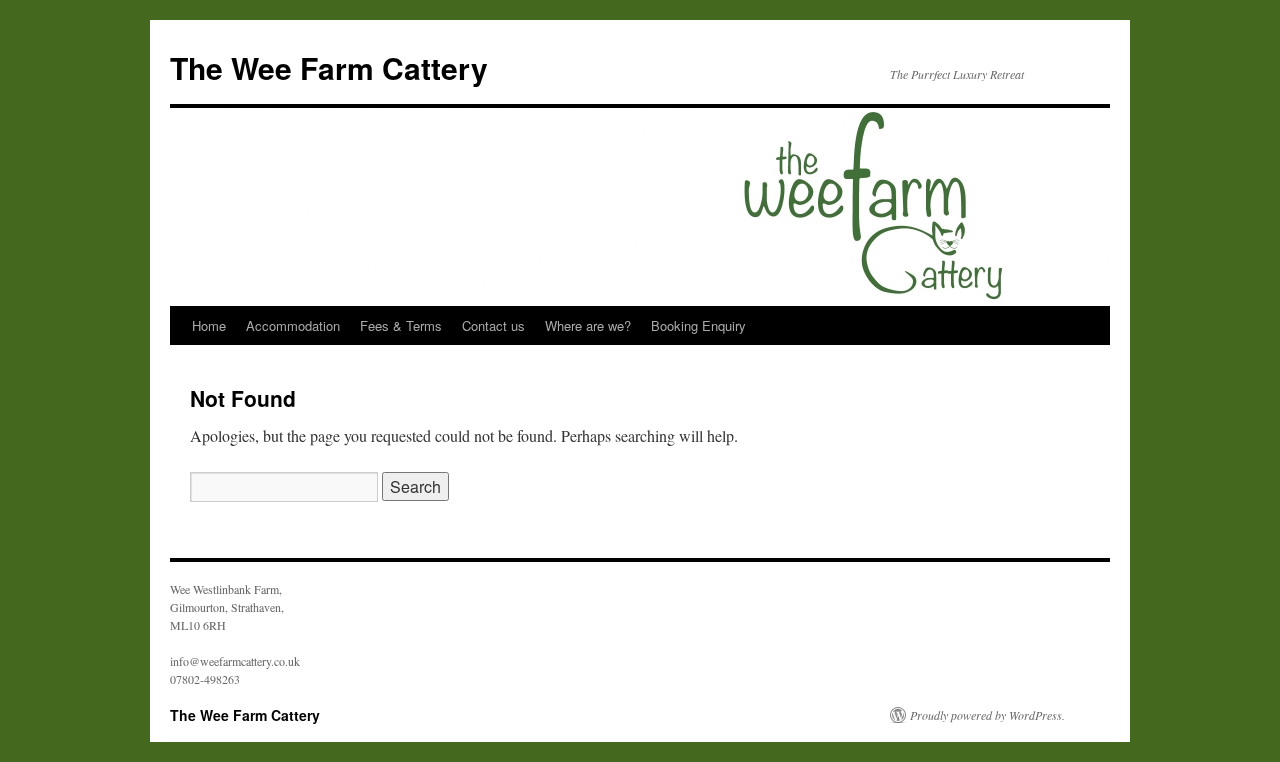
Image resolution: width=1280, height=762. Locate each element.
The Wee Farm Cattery (329, 67)
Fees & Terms (401, 325)
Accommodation (293, 325)
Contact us (493, 325)
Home (209, 325)
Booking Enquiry (698, 325)
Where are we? (588, 325)
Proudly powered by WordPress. (987, 715)
